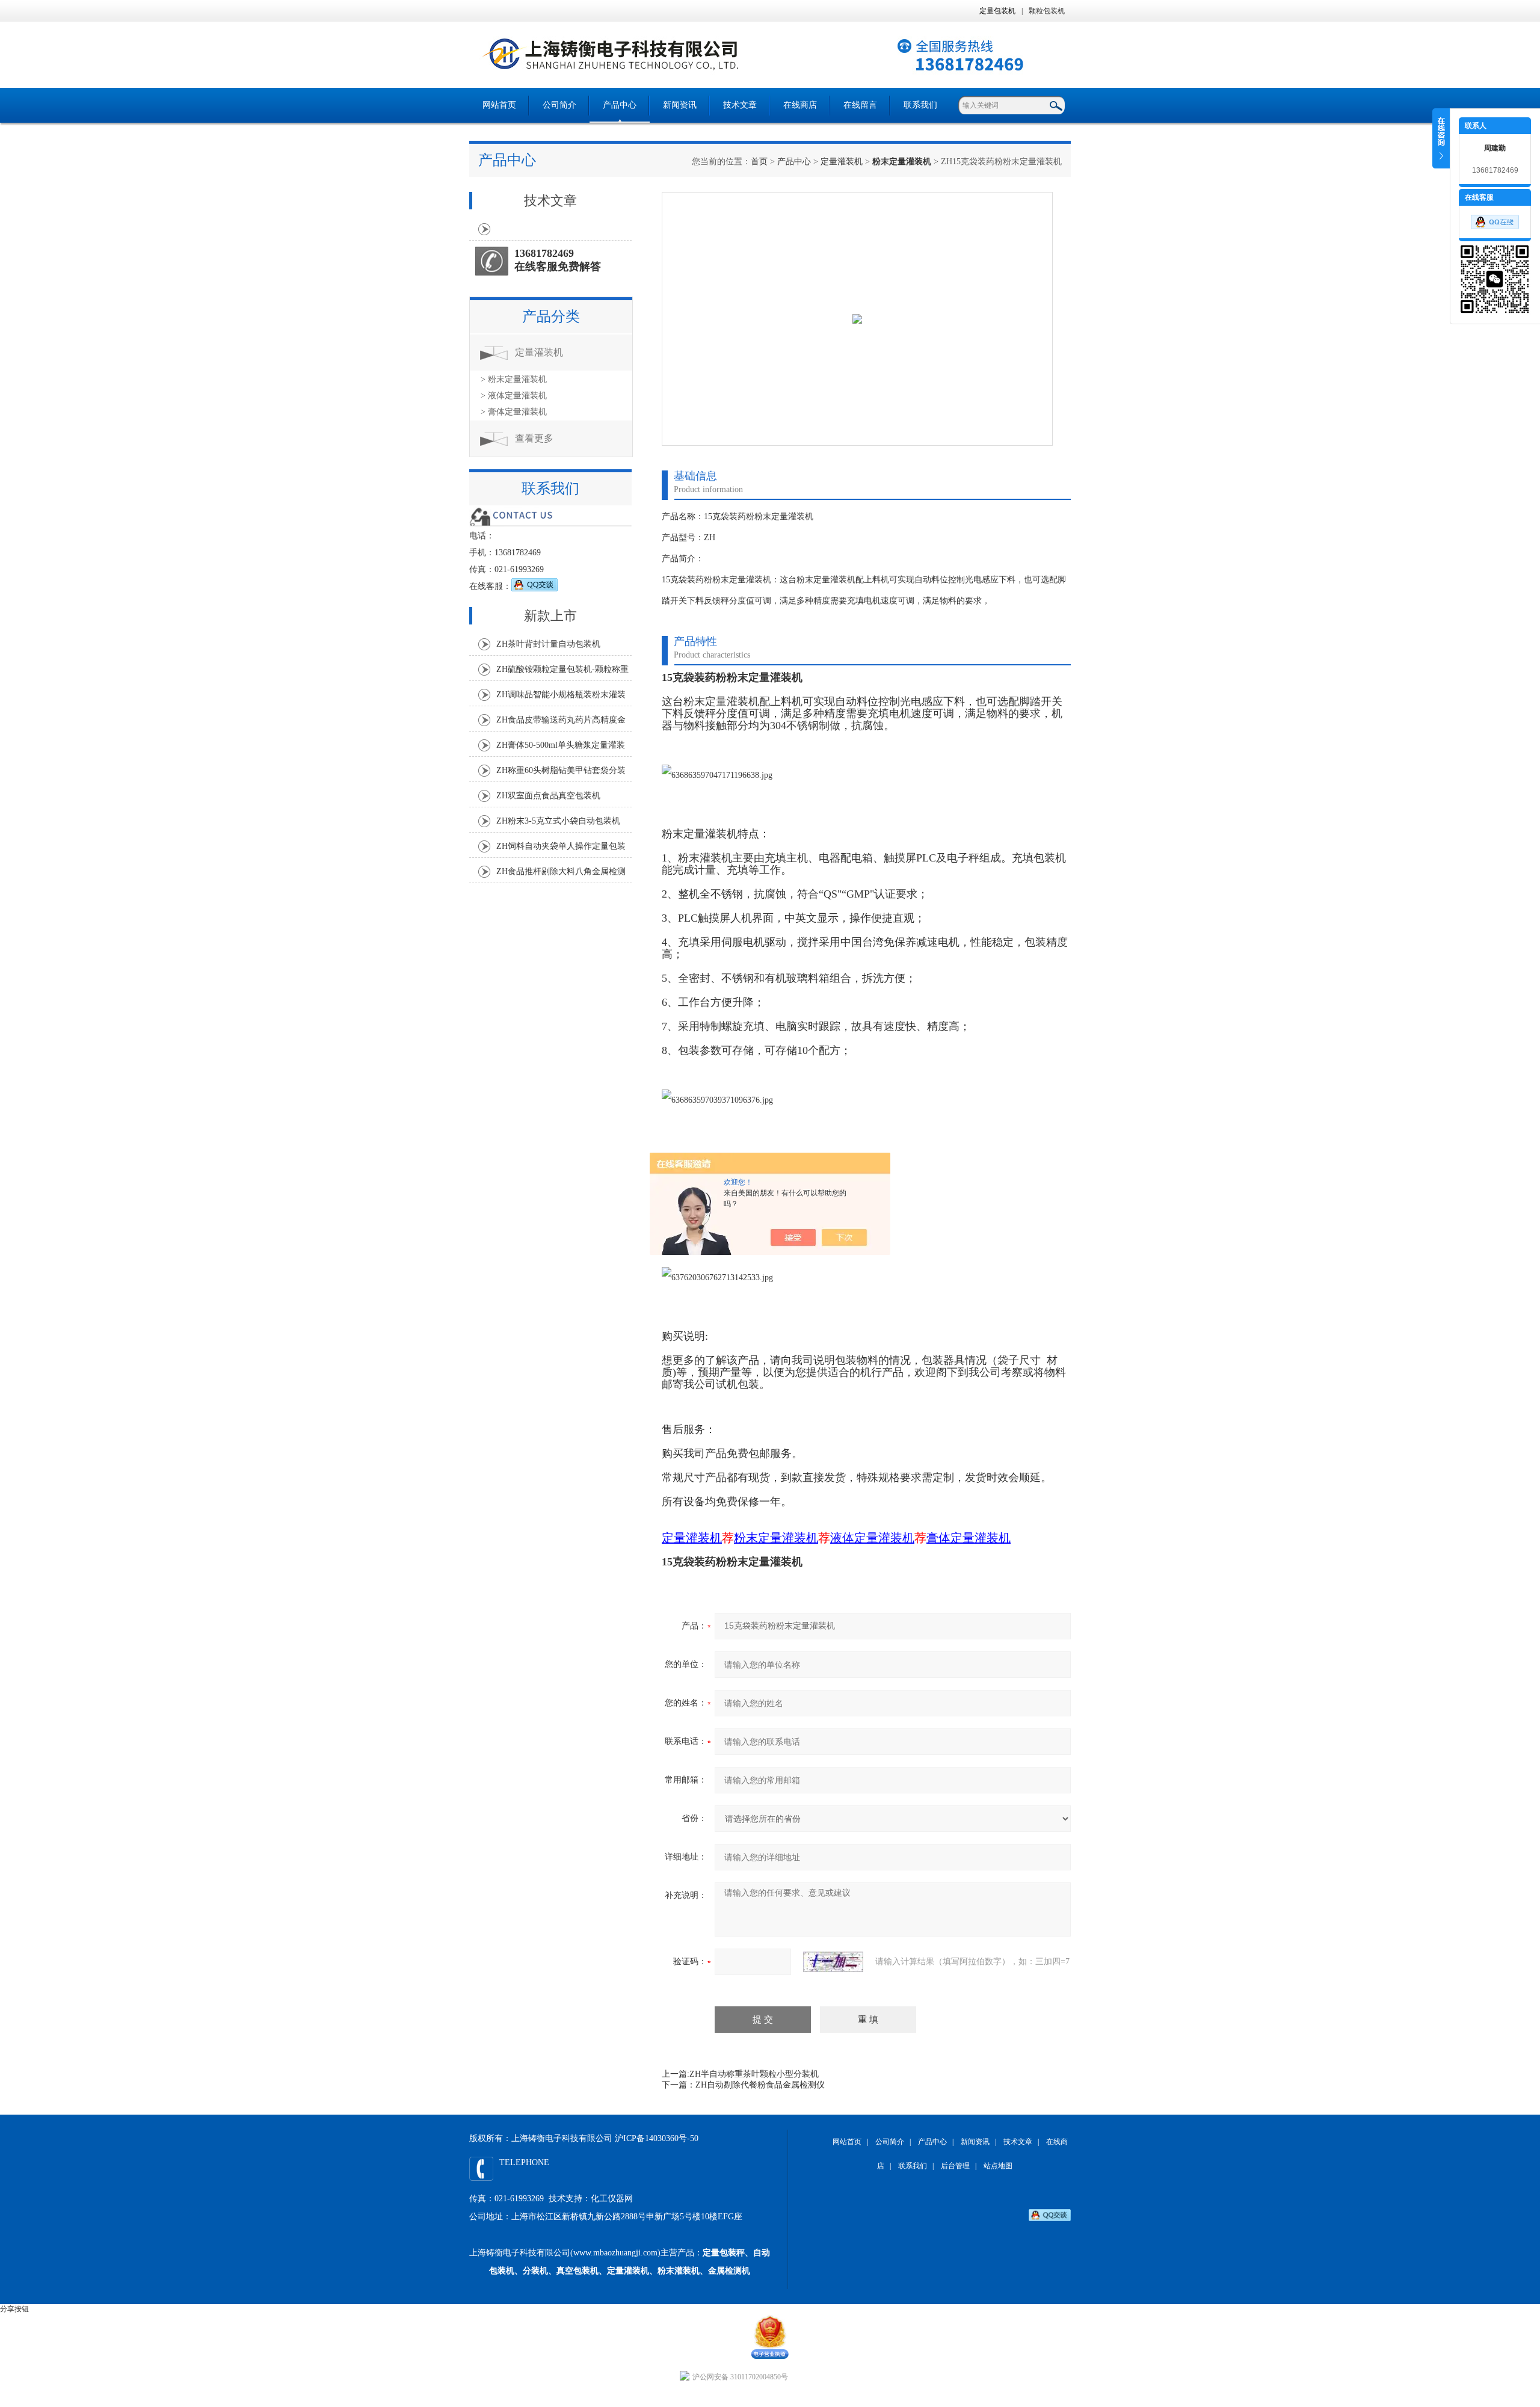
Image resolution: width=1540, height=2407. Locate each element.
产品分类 (551, 316)
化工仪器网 (612, 2199)
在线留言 (860, 105)
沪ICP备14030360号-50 (657, 2138)
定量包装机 (997, 11)
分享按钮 (14, 2309)
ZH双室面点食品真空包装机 (548, 796)
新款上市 (550, 616)
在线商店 (800, 105)
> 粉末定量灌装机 (514, 379)
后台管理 (955, 2166)
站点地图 (998, 2166)
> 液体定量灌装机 (514, 396)
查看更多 (534, 438)
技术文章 (740, 105)
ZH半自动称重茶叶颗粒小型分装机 (754, 2074)
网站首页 (499, 105)
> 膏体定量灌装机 (514, 412)
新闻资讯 (680, 105)
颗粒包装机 (1047, 11)
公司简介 (559, 105)
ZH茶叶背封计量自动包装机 (548, 644)
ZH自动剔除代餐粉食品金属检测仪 (760, 2085)
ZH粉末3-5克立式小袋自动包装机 (558, 821)
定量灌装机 (842, 162)
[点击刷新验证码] (833, 1962)
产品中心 (620, 105)
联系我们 (920, 105)
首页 (759, 162)
